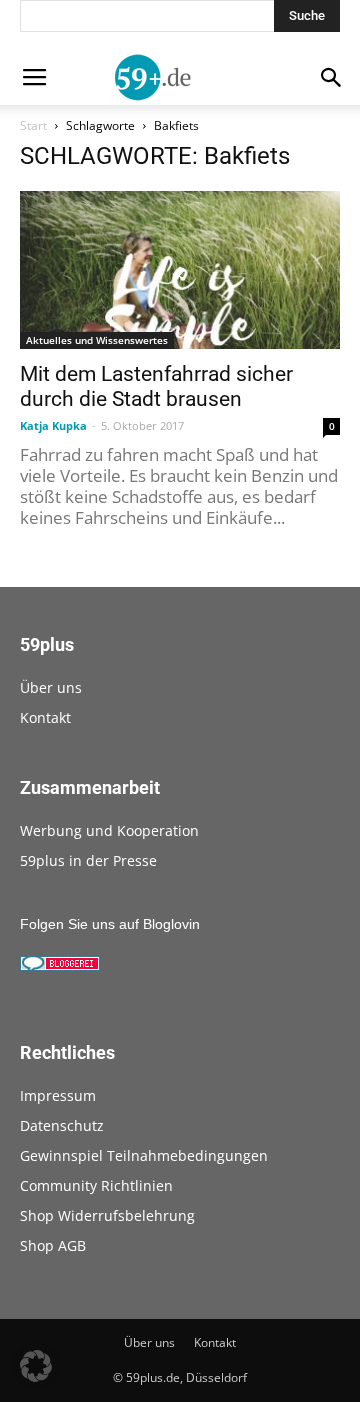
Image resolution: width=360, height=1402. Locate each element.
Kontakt (45, 717)
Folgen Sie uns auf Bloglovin (110, 924)
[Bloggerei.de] (60, 966)
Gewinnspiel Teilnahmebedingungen (144, 1155)
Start (33, 125)
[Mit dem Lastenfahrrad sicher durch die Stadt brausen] (180, 270)
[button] (36, 1366)
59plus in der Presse (88, 860)
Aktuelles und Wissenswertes (97, 340)
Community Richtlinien (96, 1185)
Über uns (51, 687)
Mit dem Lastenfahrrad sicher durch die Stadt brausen (156, 386)
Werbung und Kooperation (109, 830)
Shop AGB (53, 1245)
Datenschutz (62, 1125)
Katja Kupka (53, 425)
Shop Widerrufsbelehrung (107, 1215)
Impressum (58, 1095)
